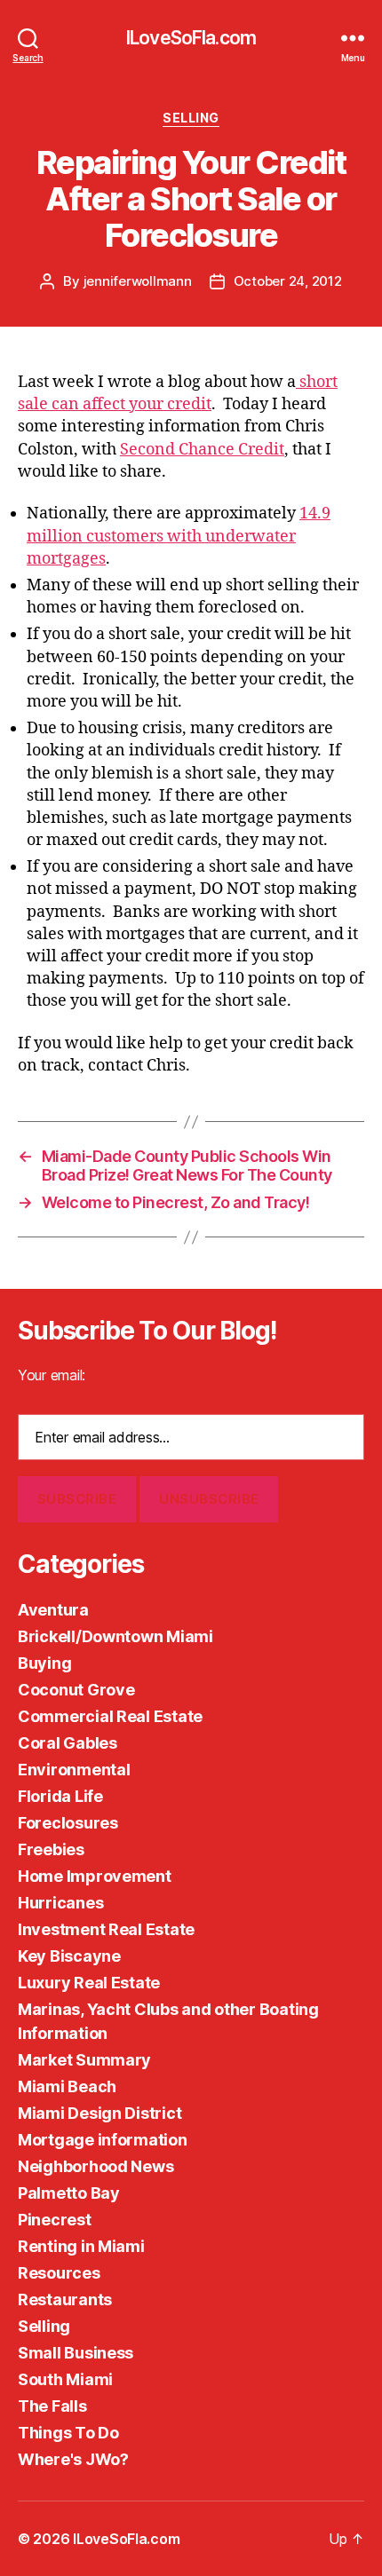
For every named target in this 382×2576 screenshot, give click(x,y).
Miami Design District (99, 2113)
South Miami (65, 2379)
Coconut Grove (76, 1690)
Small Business (76, 2353)
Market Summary (84, 2060)
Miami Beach (67, 2086)
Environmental (74, 1770)
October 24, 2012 (288, 281)
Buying (44, 1663)
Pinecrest (55, 2220)
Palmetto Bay (69, 2193)
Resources (59, 2273)
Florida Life (60, 1796)
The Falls (52, 2406)
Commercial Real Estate (110, 1716)
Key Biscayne (69, 1956)
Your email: (52, 1375)
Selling (191, 118)
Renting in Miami (81, 2246)
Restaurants (65, 2299)
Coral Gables (68, 1743)
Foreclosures (68, 1823)
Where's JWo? (73, 2459)
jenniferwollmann (138, 281)
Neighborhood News (95, 2166)
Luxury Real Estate (89, 1983)
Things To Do (68, 2433)
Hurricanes (60, 1903)
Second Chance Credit (202, 450)
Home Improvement (95, 1876)
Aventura (53, 1610)
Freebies (51, 1849)
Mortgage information (103, 2140)
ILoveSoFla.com (191, 38)
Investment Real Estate (106, 1929)
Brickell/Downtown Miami (115, 1636)
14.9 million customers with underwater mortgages (179, 536)
